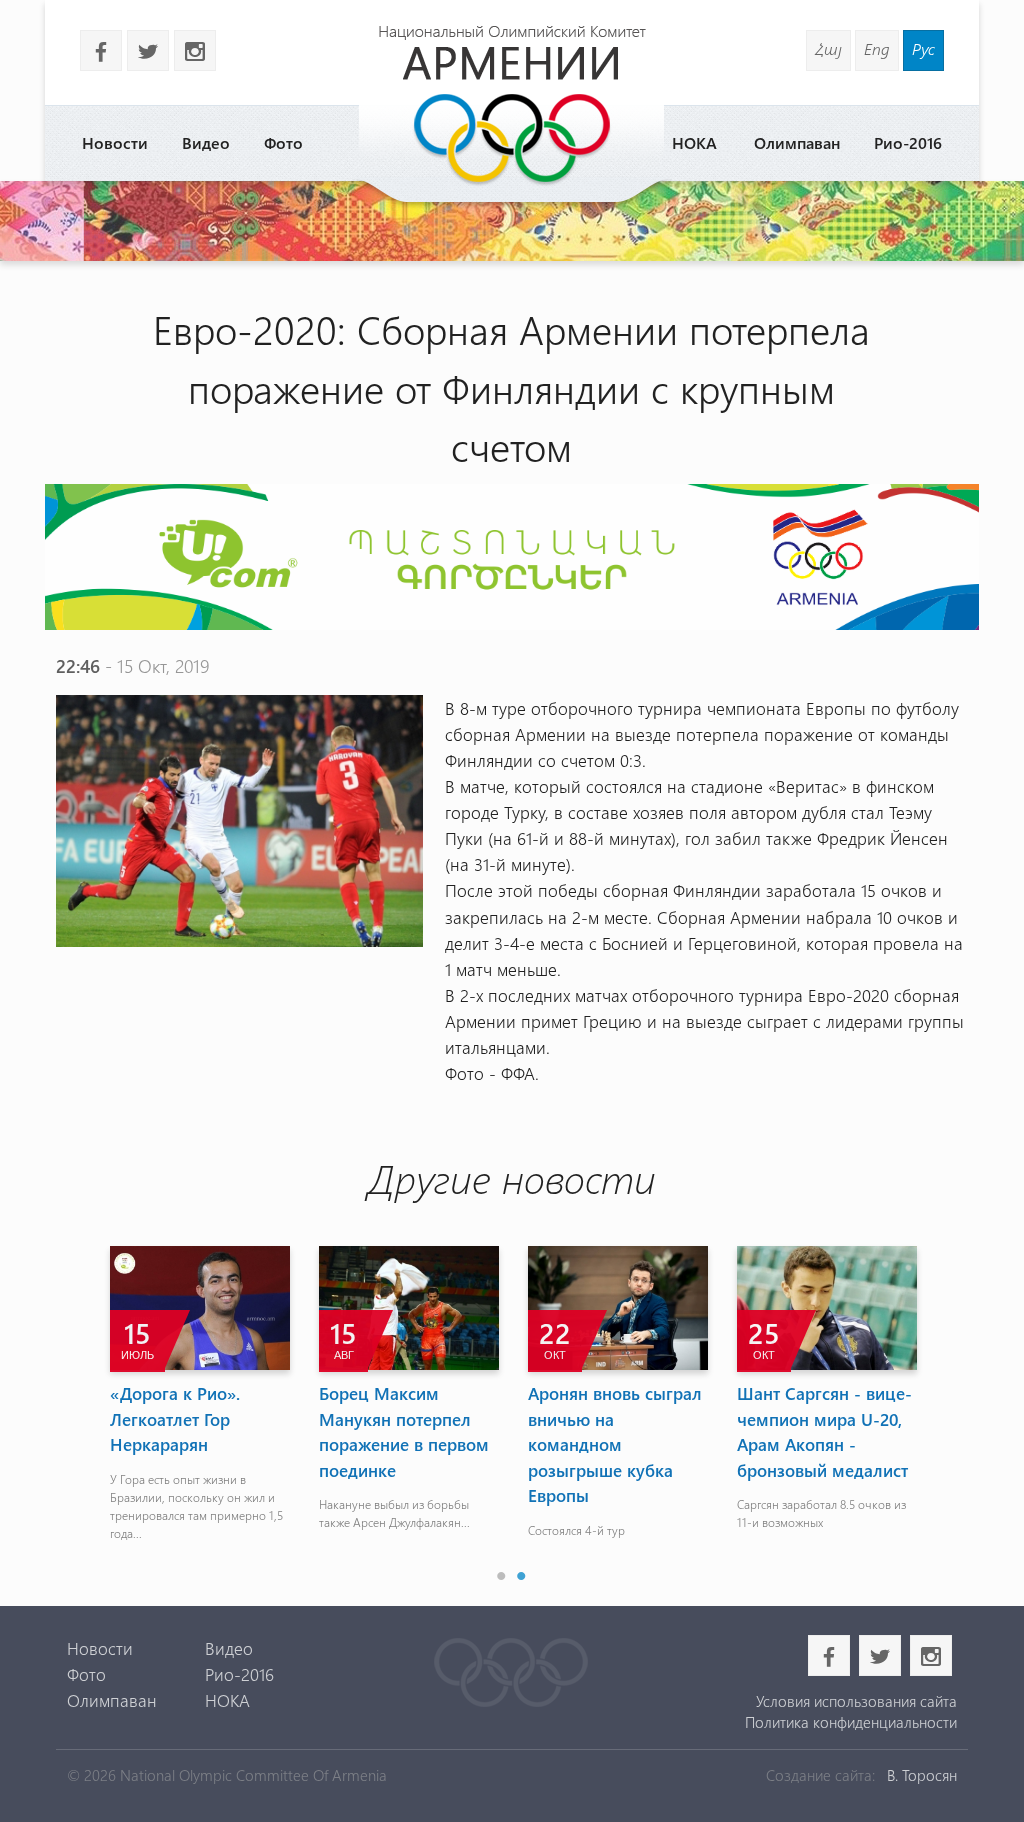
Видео (206, 142)
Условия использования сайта (856, 1701)
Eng (877, 48)
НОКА (694, 142)
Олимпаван (797, 142)
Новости (115, 142)
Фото (283, 142)
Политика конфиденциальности (851, 1722)
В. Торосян (922, 1775)
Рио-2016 (908, 142)
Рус (923, 48)
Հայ (828, 48)
